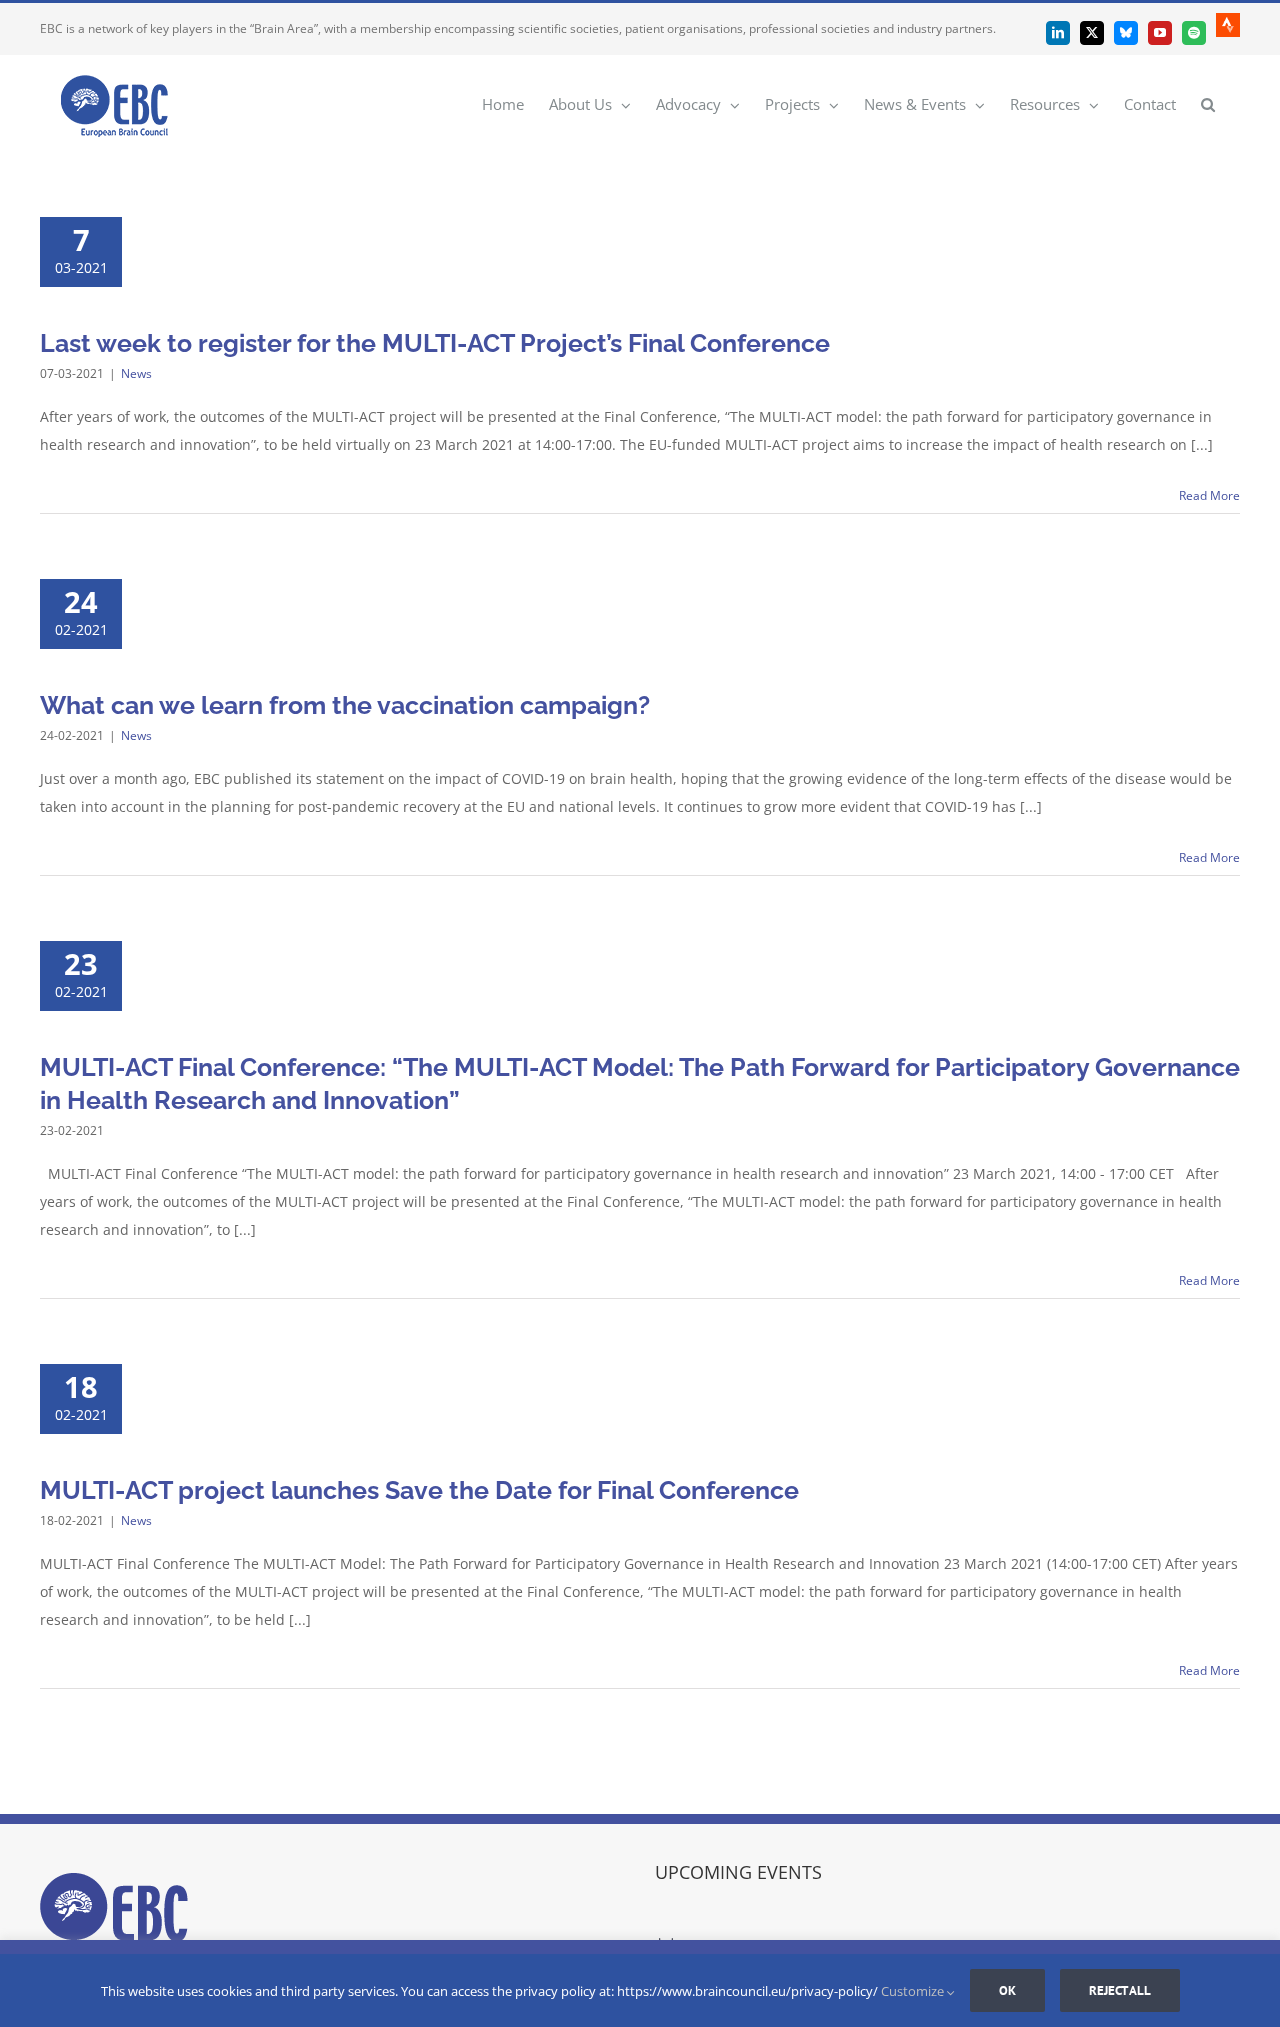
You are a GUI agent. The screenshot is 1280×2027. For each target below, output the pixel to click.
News (136, 373)
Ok (1007, 1990)
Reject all (1120, 1990)
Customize (914, 1991)
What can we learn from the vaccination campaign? (345, 705)
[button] (1208, 103)
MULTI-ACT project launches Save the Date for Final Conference (419, 1490)
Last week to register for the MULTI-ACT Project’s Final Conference (435, 343)
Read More (1209, 495)
